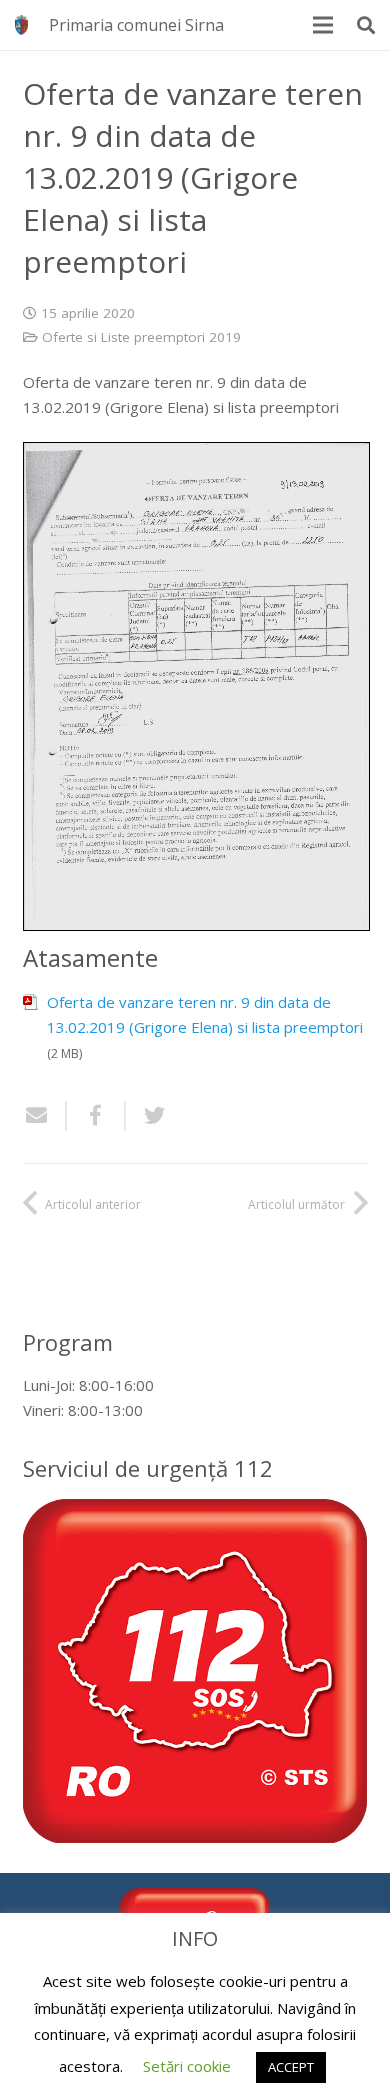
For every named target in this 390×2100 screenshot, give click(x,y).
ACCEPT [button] (291, 2067)
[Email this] (45, 1116)
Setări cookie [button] (187, 2066)
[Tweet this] (147, 1116)
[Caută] (366, 25)
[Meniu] (323, 25)
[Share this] (96, 1116)
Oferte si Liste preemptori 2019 (141, 337)
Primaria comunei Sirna (136, 25)
